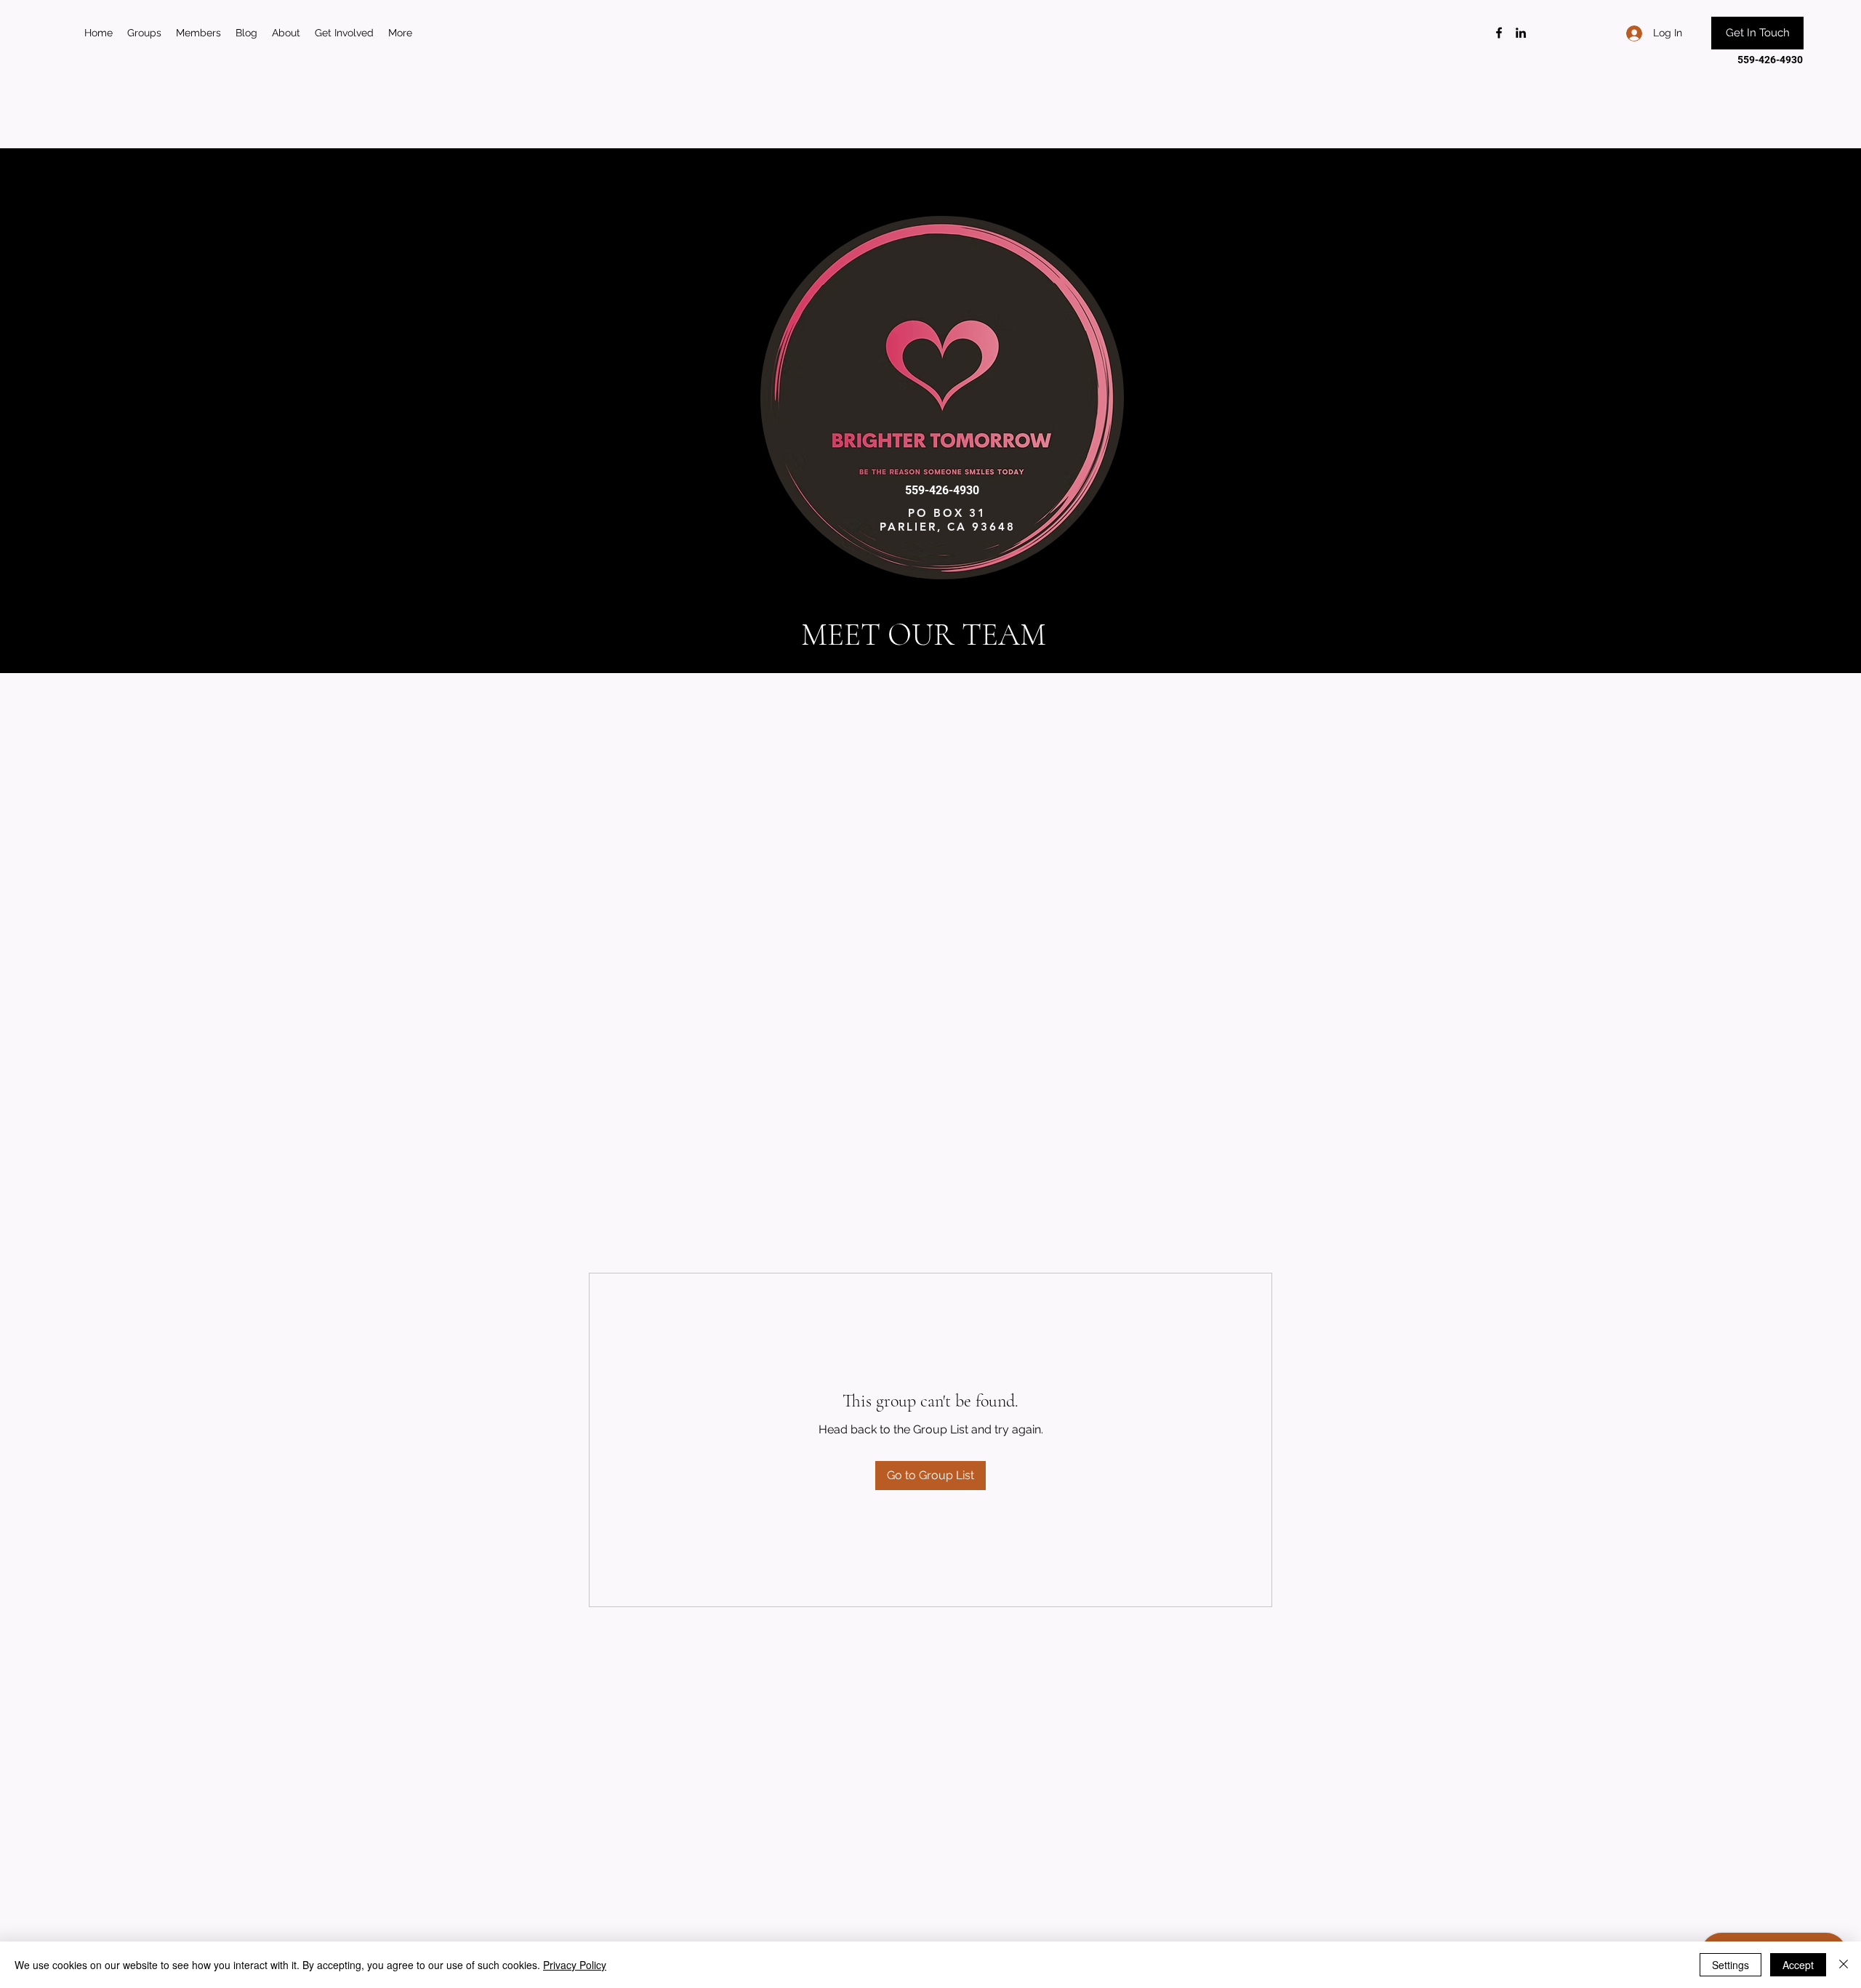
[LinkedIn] (1521, 33)
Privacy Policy (575, 1965)
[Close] (1844, 1965)
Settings (1731, 1965)
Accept (1798, 1965)
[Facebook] (1499, 33)
